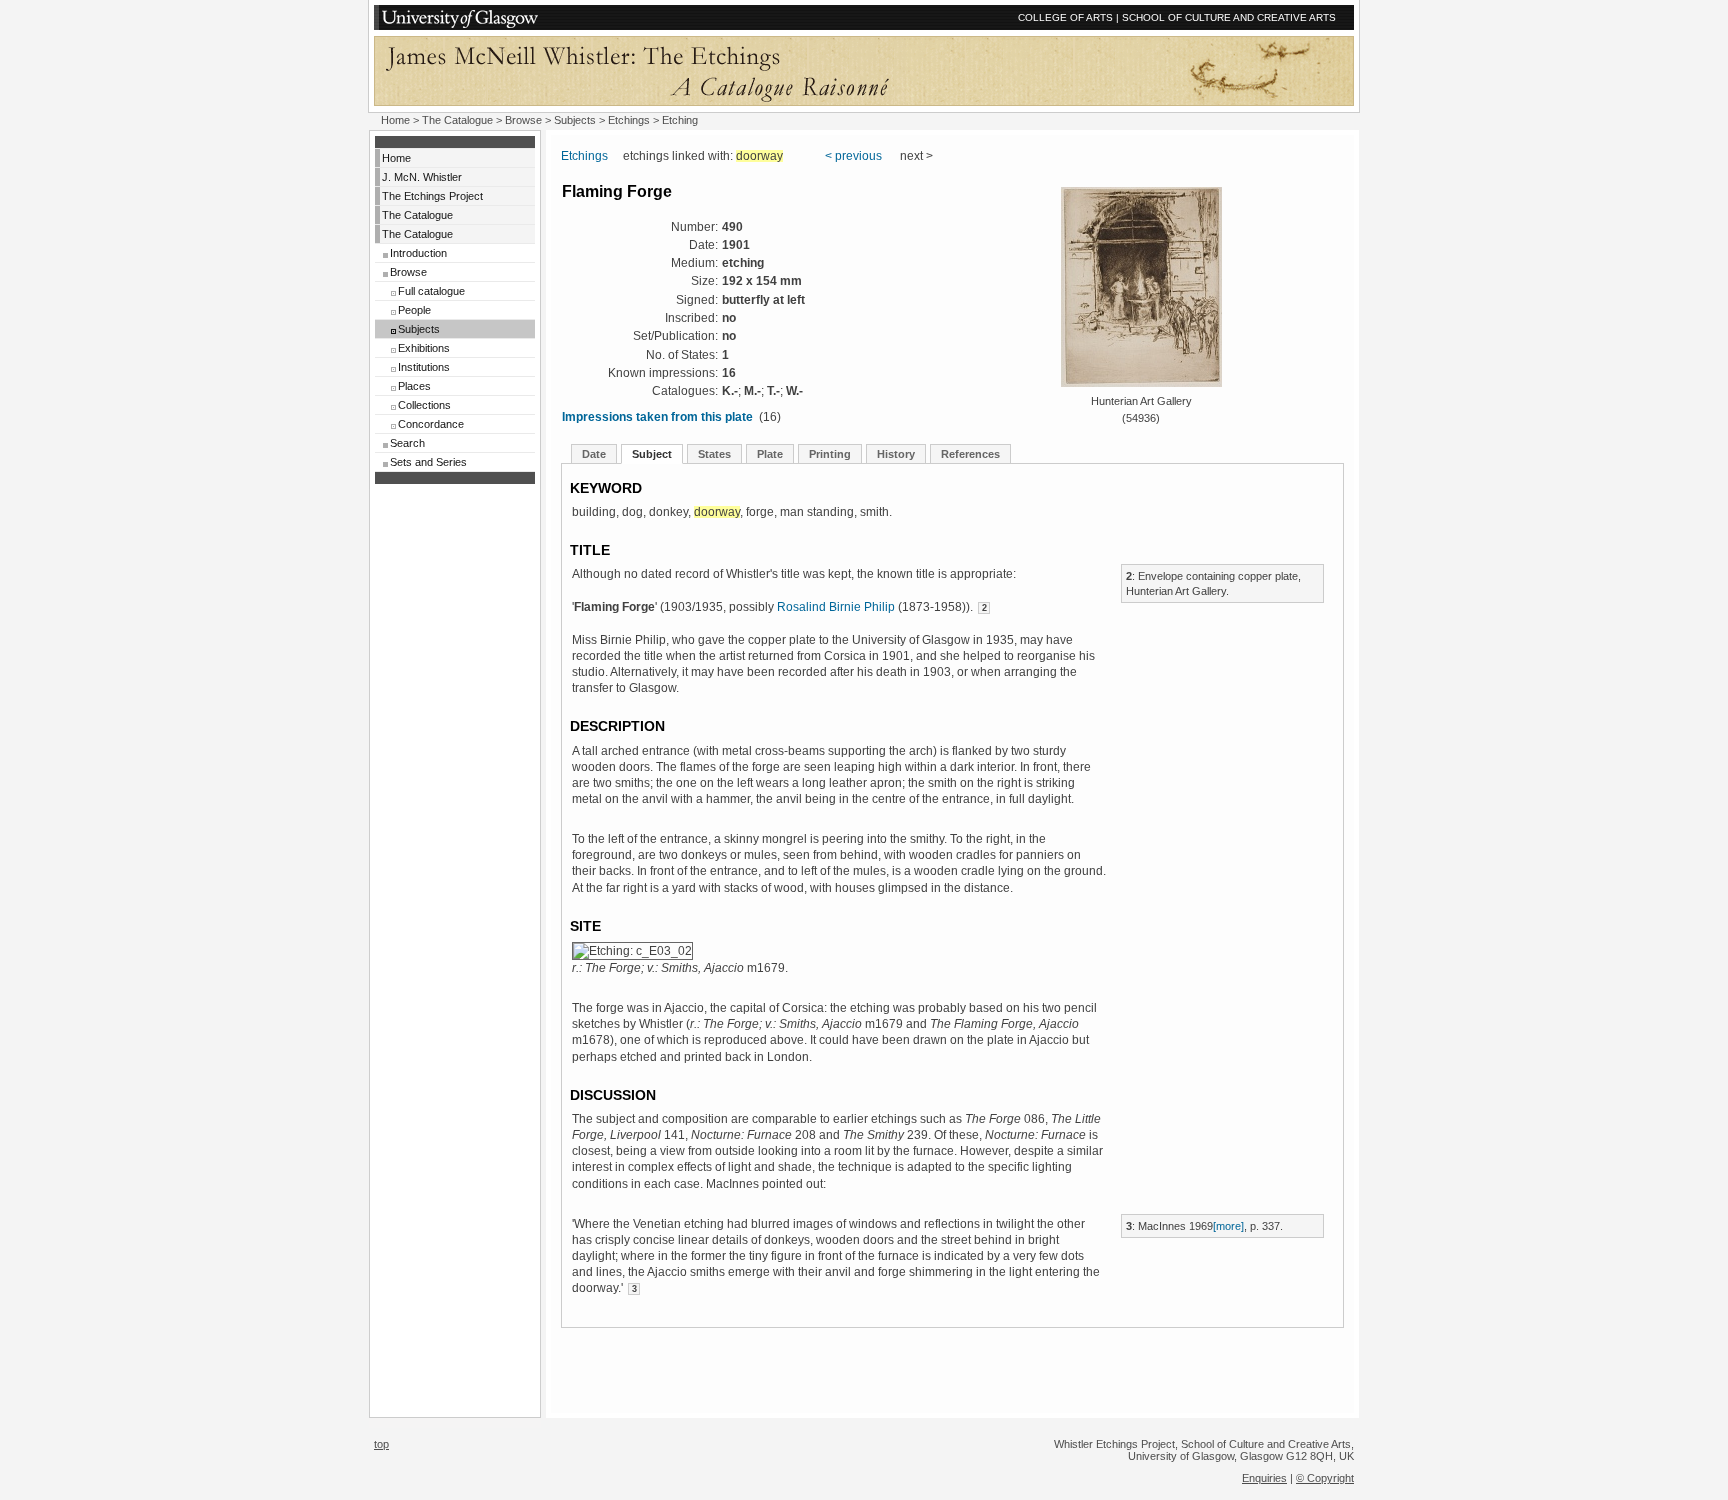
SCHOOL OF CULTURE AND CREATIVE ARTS (1229, 17)
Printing (830, 454)
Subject (652, 454)
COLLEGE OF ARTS (1065, 17)
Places (414, 386)
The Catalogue (457, 120)
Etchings (629, 120)
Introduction (418, 253)
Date (594, 454)
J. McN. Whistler (422, 177)
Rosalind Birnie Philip (836, 607)
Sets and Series (428, 462)
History (896, 454)
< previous (853, 156)
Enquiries (1264, 1478)
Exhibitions (424, 348)
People (414, 310)
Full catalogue (431, 291)
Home (395, 120)
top (381, 1444)
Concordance (431, 424)
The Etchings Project (432, 196)
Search (407, 443)
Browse (408, 272)
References (970, 454)
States (714, 454)
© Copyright (1325, 1478)
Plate (770, 454)
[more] (1228, 1226)
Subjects (419, 329)
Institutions (424, 367)
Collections (424, 405)
